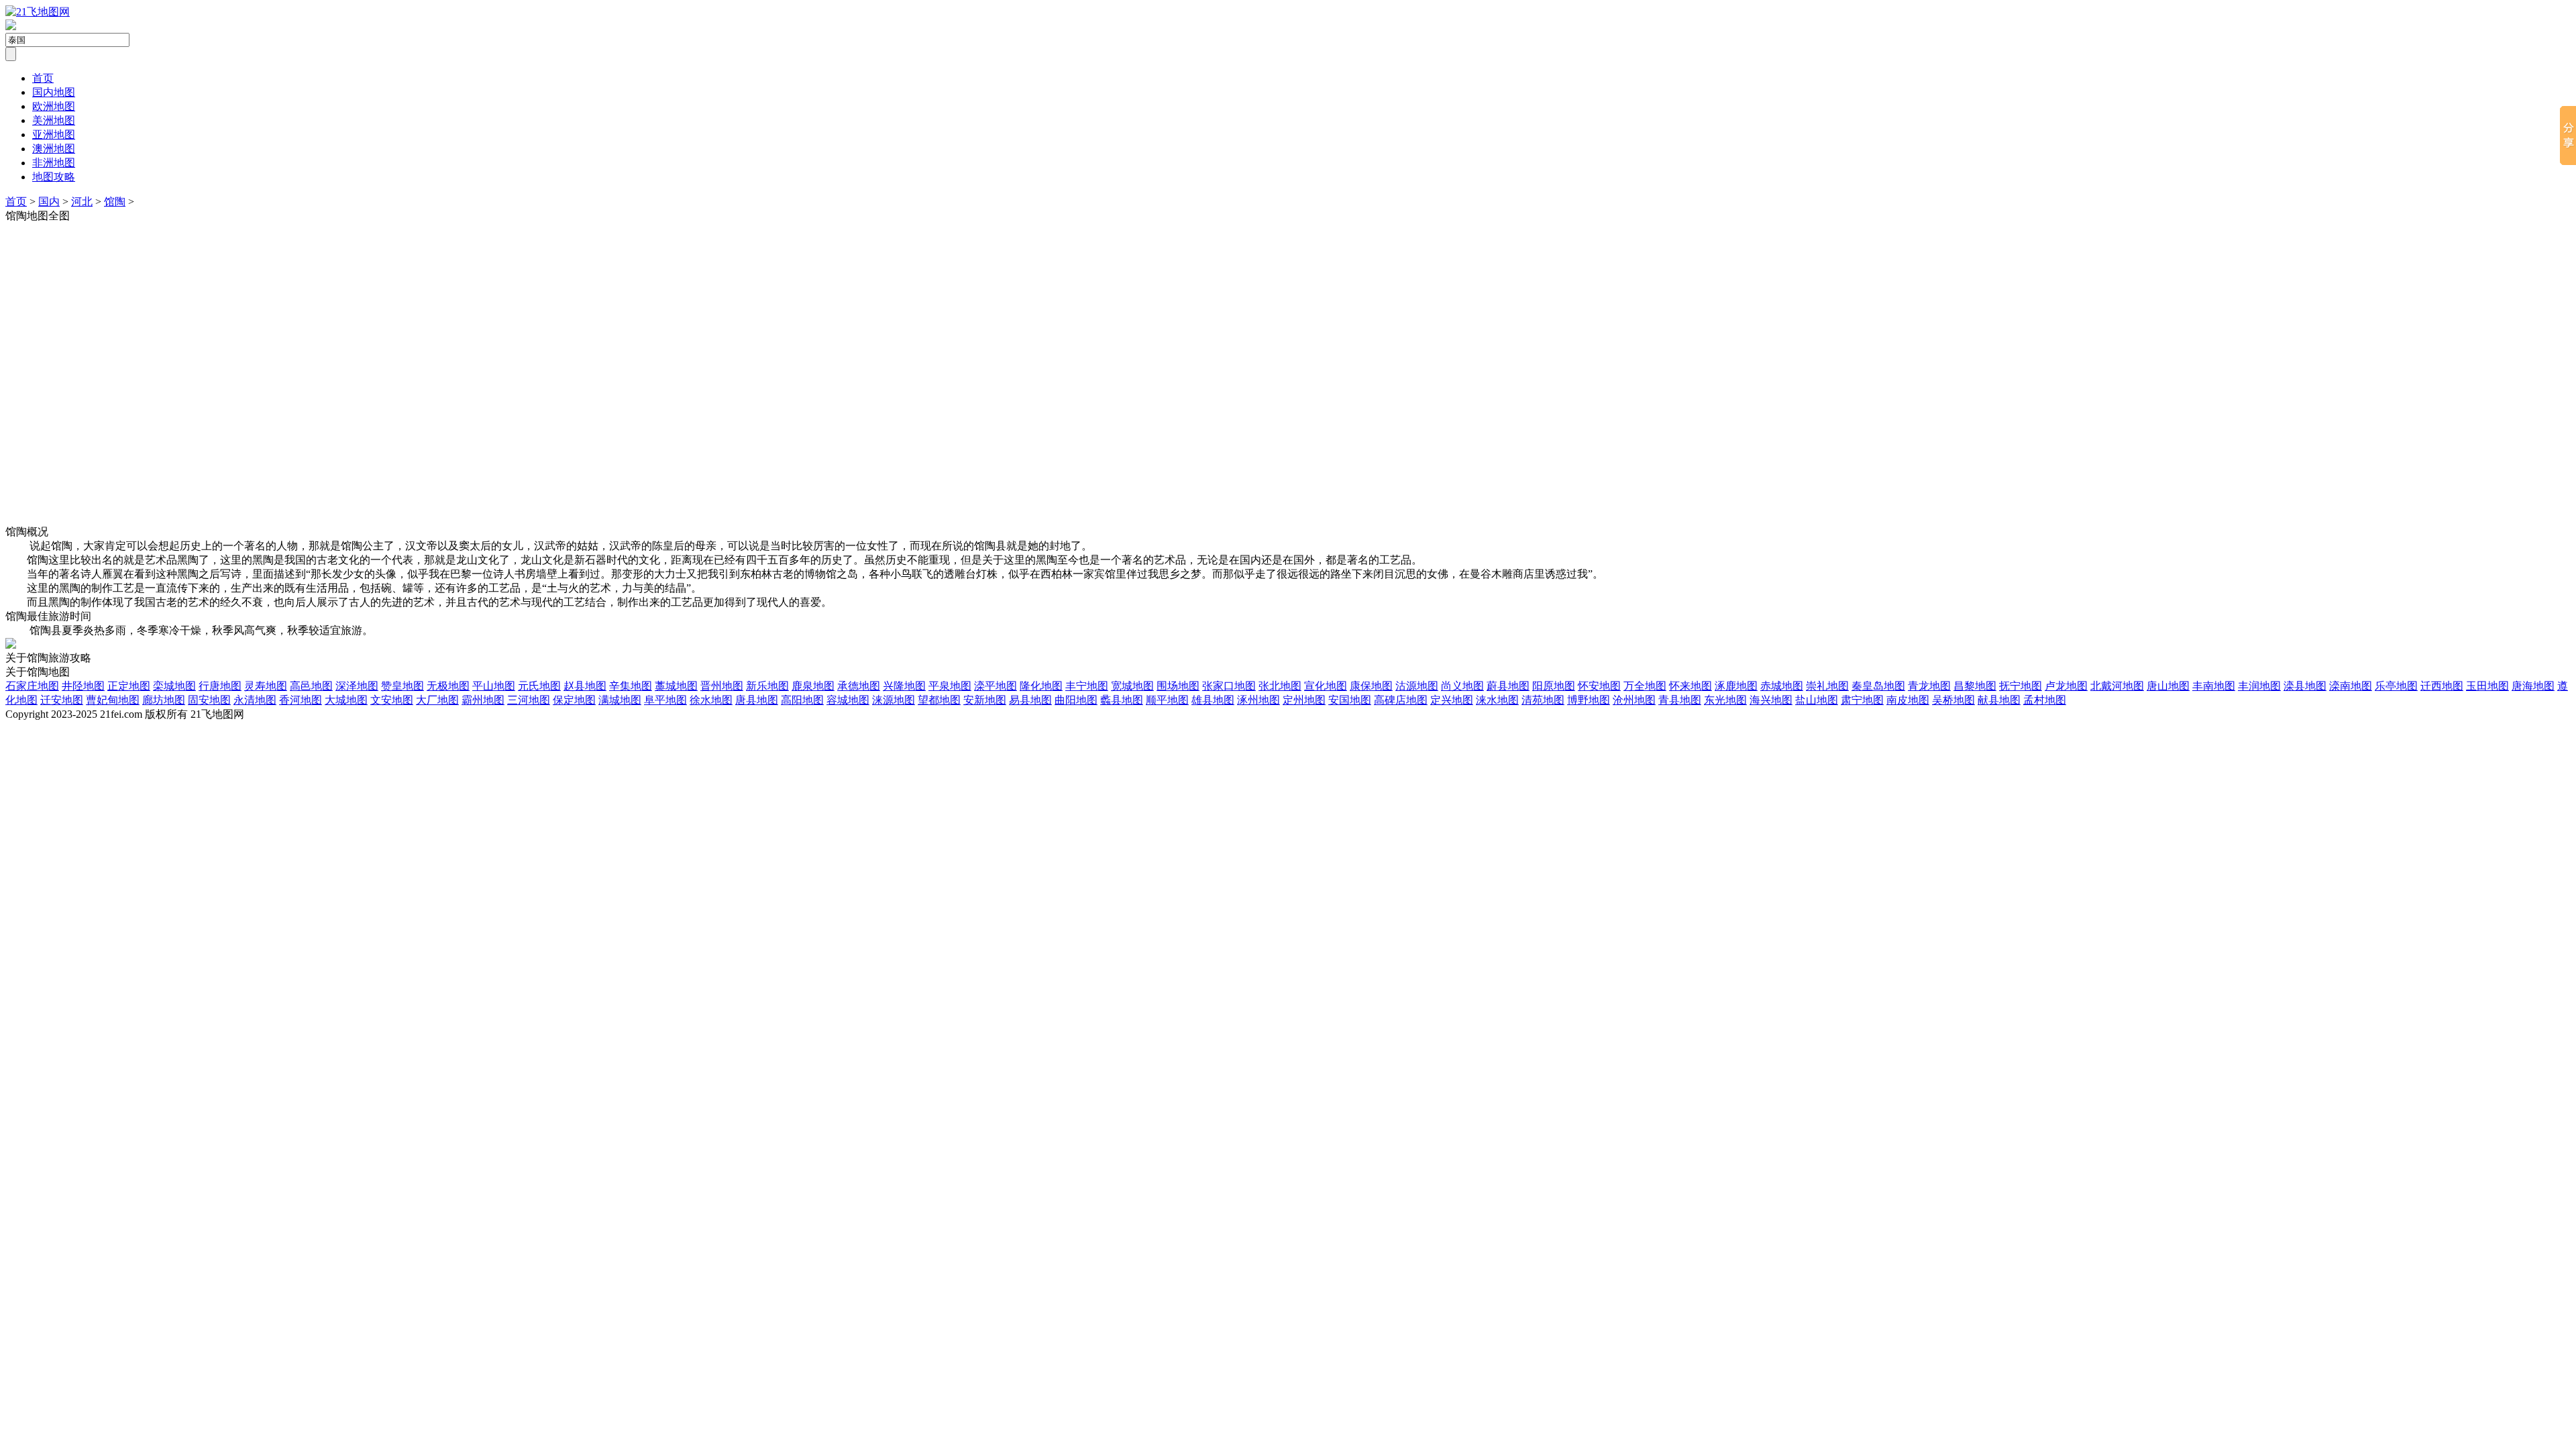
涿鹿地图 (1736, 686)
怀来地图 (1690, 686)
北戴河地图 (2117, 686)
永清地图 (255, 700)
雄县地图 (1213, 700)
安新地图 (985, 700)
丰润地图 (2259, 686)
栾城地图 (174, 686)
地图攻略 (54, 177)
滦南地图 (2351, 686)
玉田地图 (2487, 686)
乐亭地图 (2396, 686)
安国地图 (1350, 700)
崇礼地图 (1827, 686)
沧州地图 (1634, 700)
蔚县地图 (1508, 686)
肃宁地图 (1862, 700)
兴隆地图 (904, 686)
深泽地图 (357, 686)
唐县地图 (757, 700)
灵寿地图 (266, 686)
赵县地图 (585, 686)
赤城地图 (1782, 686)
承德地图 (859, 686)
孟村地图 (2045, 700)
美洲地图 (54, 120)
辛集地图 (631, 686)
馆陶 (115, 202)
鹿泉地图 (813, 686)
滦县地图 (2305, 686)
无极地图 (448, 686)
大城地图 (346, 700)
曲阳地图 (1076, 700)
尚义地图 (1462, 686)
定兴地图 (1452, 700)
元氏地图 (539, 686)
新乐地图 (767, 686)
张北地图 (1280, 686)
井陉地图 (83, 686)
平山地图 (494, 686)
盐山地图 (1817, 700)
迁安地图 (62, 700)
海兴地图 (1771, 700)
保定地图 (574, 700)
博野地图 (1589, 700)
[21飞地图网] (38, 12)
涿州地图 (1258, 700)
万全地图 (1645, 686)
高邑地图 (311, 686)
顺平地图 (1167, 700)
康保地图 (1371, 686)
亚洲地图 (54, 135)
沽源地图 (1417, 686)
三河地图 (529, 700)
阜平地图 (665, 700)
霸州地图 (483, 700)
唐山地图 (2168, 686)
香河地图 (301, 700)
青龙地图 (1929, 686)
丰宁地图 (1087, 686)
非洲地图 (54, 163)
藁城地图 (676, 686)
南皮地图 (1908, 700)
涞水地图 (1497, 700)
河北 (82, 202)
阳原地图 (1554, 686)
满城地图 (620, 700)
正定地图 (129, 686)
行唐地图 (220, 686)
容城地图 (848, 700)
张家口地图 (1229, 686)
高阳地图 (802, 700)
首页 (43, 78)
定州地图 (1304, 700)
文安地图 (392, 700)
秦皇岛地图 (1878, 686)
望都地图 (939, 700)
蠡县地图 (1122, 700)
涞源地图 (894, 700)
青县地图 (1680, 700)
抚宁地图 (2021, 686)
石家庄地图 (32, 686)
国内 (49, 202)
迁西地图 (2442, 686)
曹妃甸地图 (113, 700)
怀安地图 (1599, 686)
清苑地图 (1543, 700)
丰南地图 (2214, 686)
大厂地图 (437, 700)
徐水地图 (711, 700)
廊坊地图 (164, 700)
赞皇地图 (402, 686)
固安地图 (209, 700)
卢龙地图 (2066, 686)
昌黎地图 (1975, 686)
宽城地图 (1132, 686)
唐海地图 (2533, 686)
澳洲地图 (54, 149)
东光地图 (1725, 700)
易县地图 (1030, 700)
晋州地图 (722, 686)
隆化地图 (1041, 686)
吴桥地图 (1953, 700)
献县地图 (1999, 700)
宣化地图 (1326, 686)
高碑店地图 (1401, 700)
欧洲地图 (54, 106)
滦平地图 (996, 686)
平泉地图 (950, 686)
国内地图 (54, 92)
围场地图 (1178, 686)
